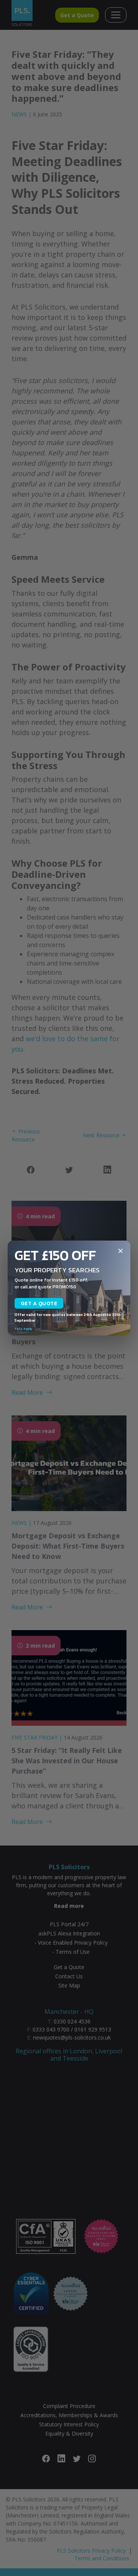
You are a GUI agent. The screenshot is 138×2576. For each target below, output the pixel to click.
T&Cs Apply (23, 1329)
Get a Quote (39, 1303)
